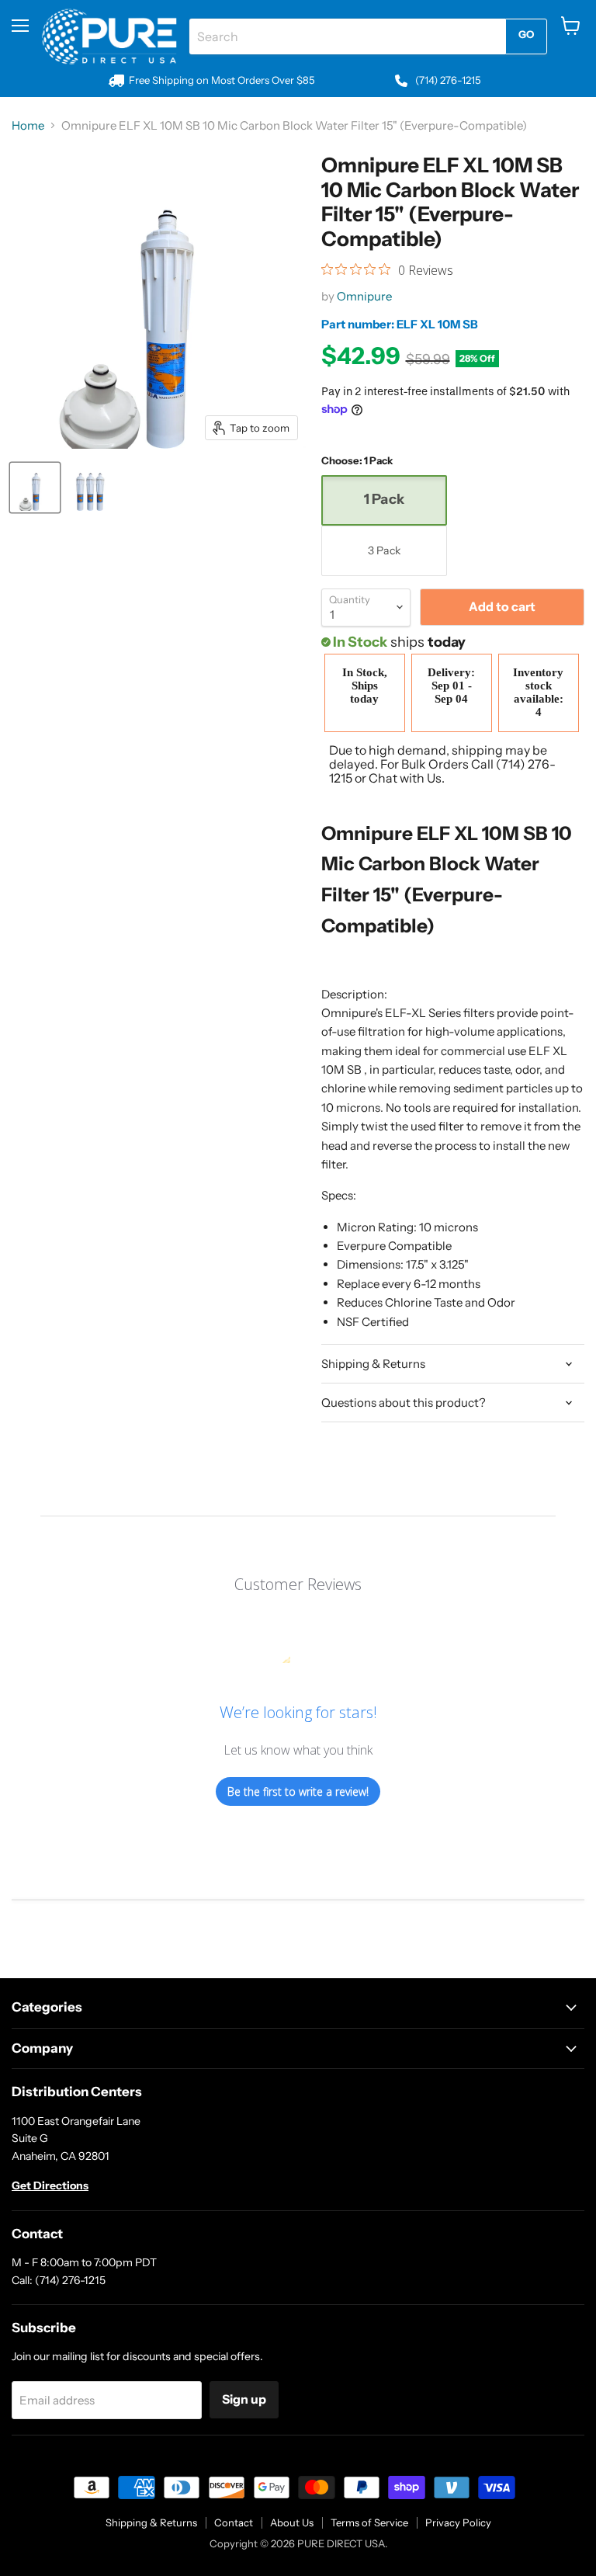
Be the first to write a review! (298, 1791)
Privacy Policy (458, 2522)
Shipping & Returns (151, 2522)
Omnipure (364, 296)
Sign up (244, 2399)
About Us (292, 2522)
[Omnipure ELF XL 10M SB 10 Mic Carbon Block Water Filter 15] (35, 488)
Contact (234, 2522)
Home (28, 125)
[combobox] (347, 36)
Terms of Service (369, 2522)
